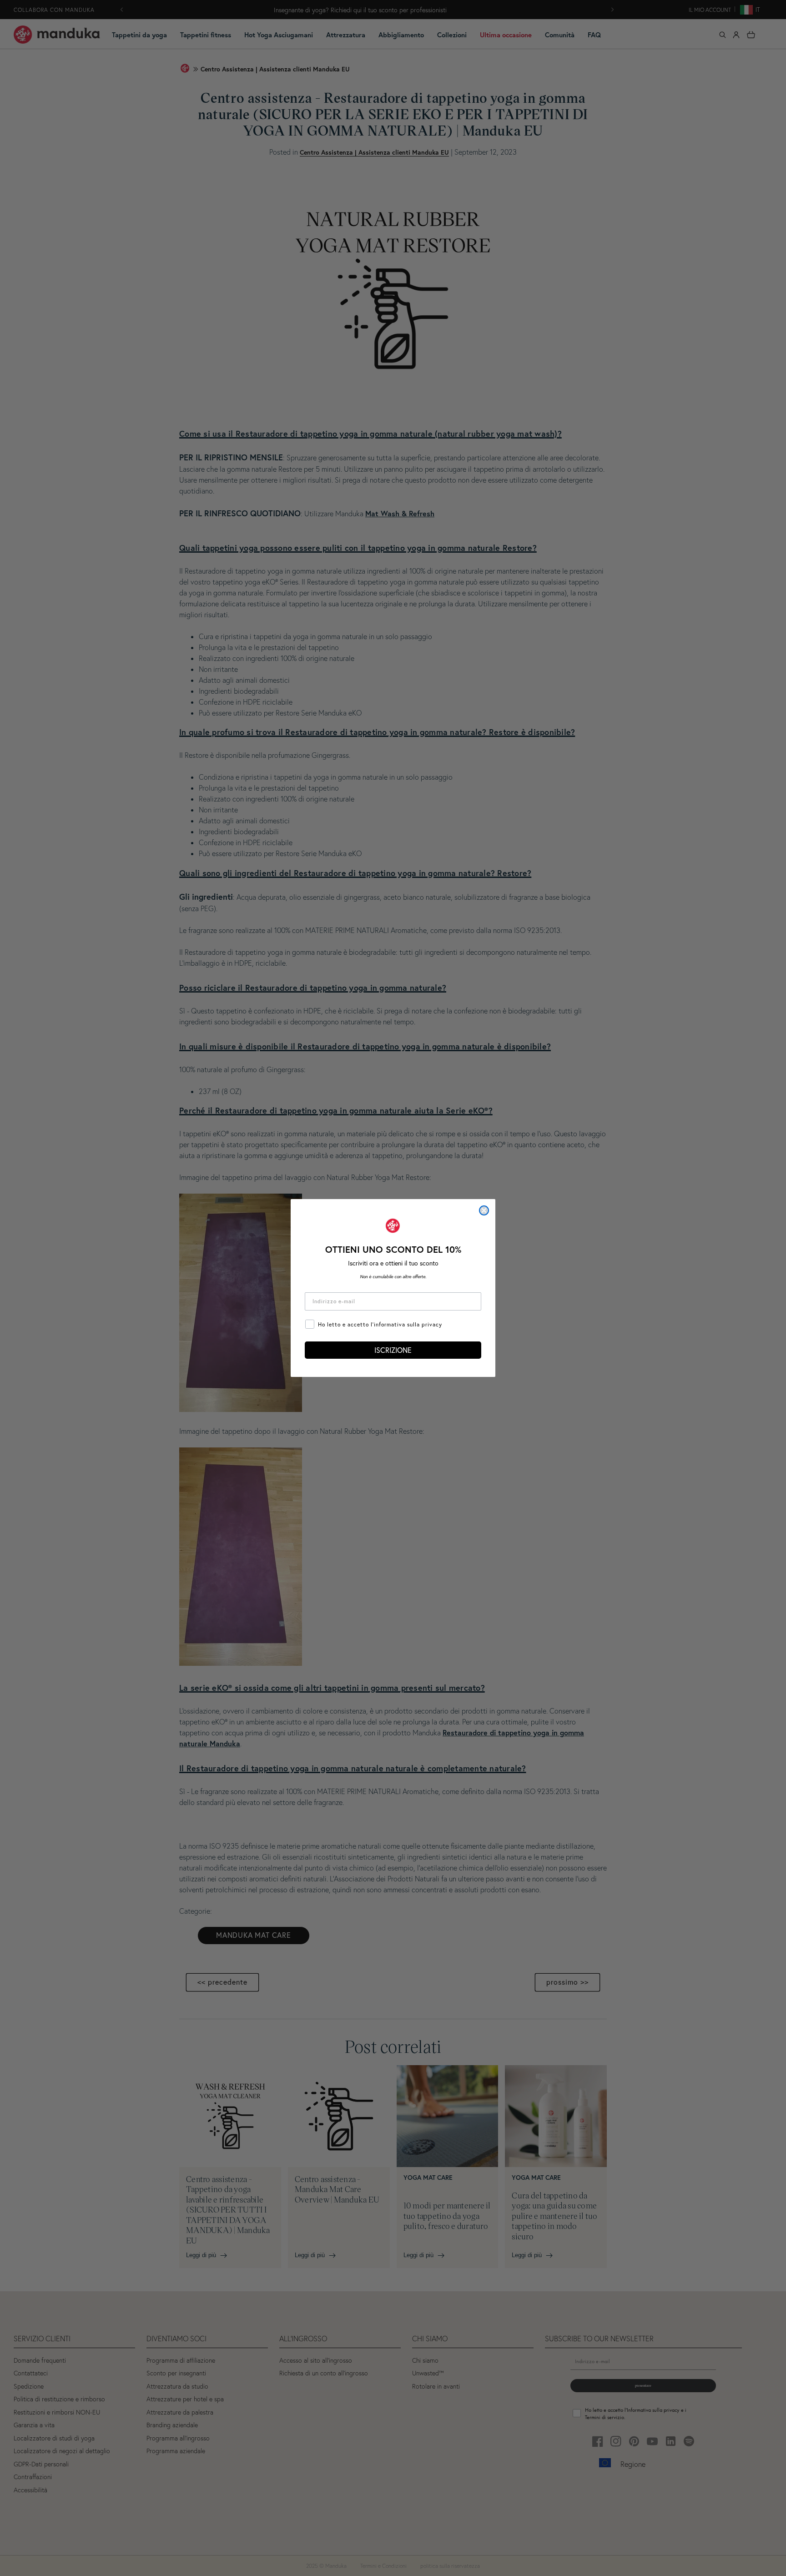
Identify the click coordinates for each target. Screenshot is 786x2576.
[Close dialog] (484, 1210)
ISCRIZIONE (393, 1350)
